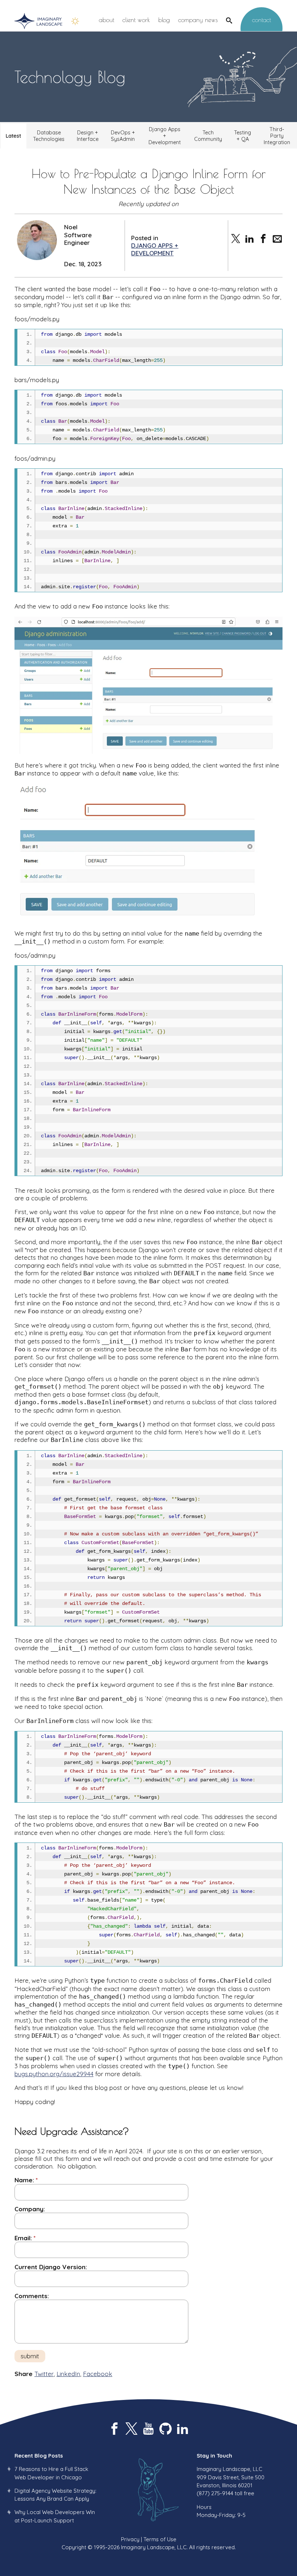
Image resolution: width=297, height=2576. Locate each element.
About (106, 20)
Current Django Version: (51, 2267)
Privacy (130, 2539)
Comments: (32, 2296)
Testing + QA (242, 136)
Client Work (136, 20)
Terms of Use (160, 2539)
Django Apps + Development (165, 136)
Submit (30, 2356)
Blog (164, 20)
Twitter (44, 2374)
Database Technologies (49, 136)
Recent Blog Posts (39, 2456)
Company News (198, 20)
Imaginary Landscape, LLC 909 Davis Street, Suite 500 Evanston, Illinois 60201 (231, 2477)
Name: (24, 2180)
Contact (262, 20)
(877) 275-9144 (215, 2493)
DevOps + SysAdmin (123, 136)
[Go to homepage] (38, 21)
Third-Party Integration (277, 136)
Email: (23, 2238)
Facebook (98, 2374)
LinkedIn (68, 2374)
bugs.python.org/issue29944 (54, 2074)
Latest (13, 136)
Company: (30, 2209)
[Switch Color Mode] (75, 21)
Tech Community (208, 136)
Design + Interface (88, 136)
